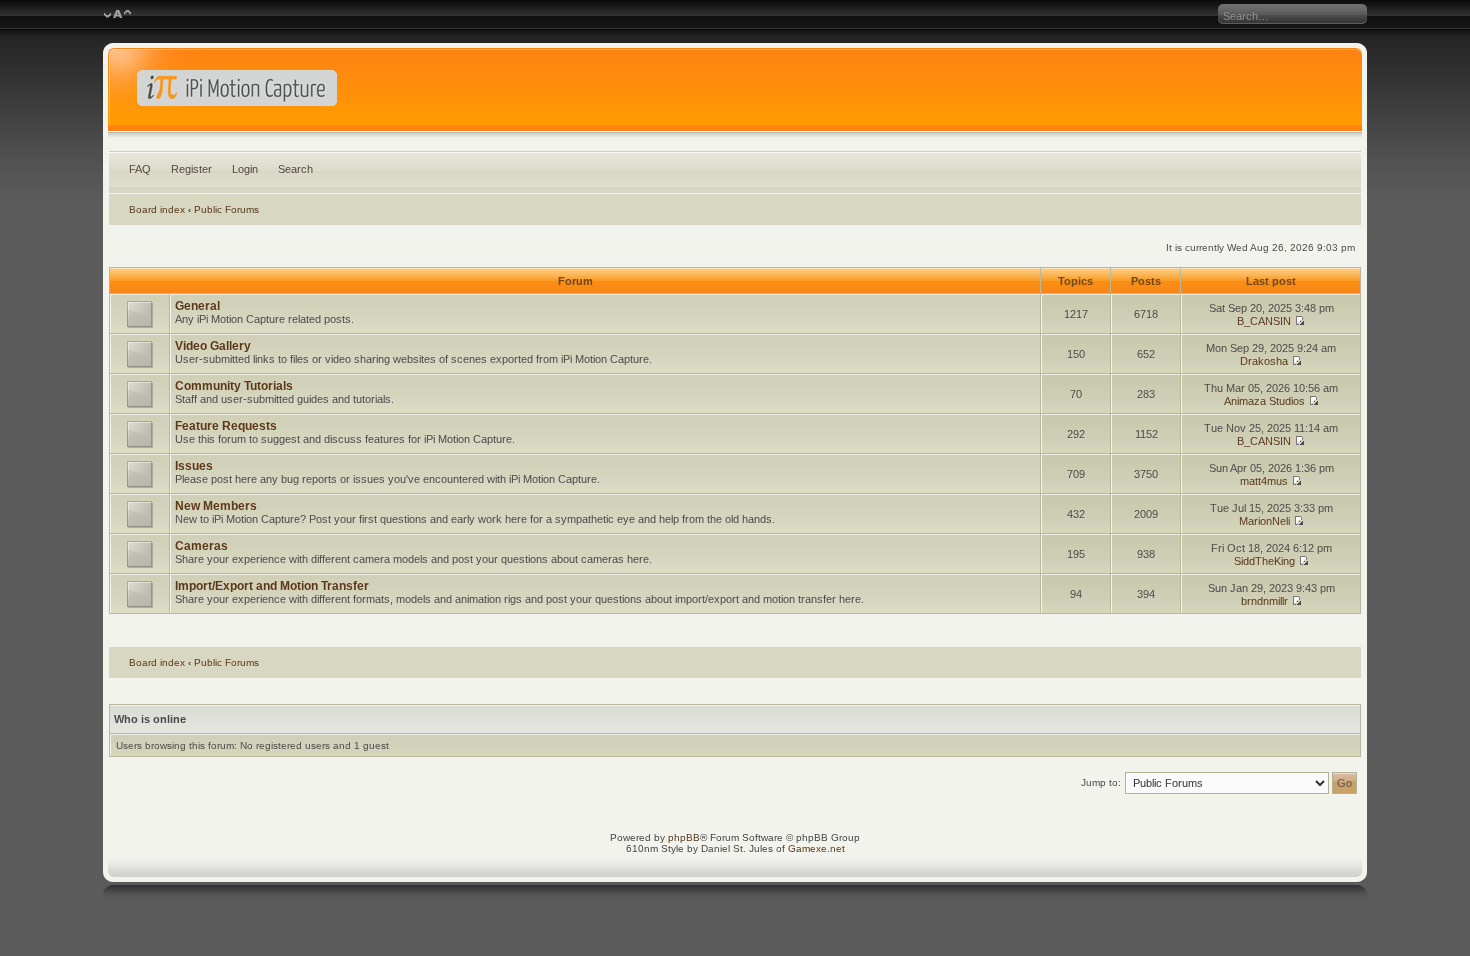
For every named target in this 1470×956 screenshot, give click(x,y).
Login (245, 169)
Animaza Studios (1264, 401)
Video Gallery (213, 346)
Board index (157, 209)
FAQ (140, 169)
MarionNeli (1264, 521)
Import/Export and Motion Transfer (272, 586)
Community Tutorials (234, 386)
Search (295, 169)
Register (191, 169)
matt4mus (1264, 481)
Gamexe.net (816, 848)
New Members (216, 506)
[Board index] (735, 94)
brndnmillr (1264, 601)
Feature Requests (226, 426)
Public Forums (226, 209)
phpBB (684, 837)
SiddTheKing (1264, 561)
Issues (194, 466)
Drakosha (1264, 361)
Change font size (117, 15)
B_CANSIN (1264, 321)
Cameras (201, 546)
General (197, 306)
